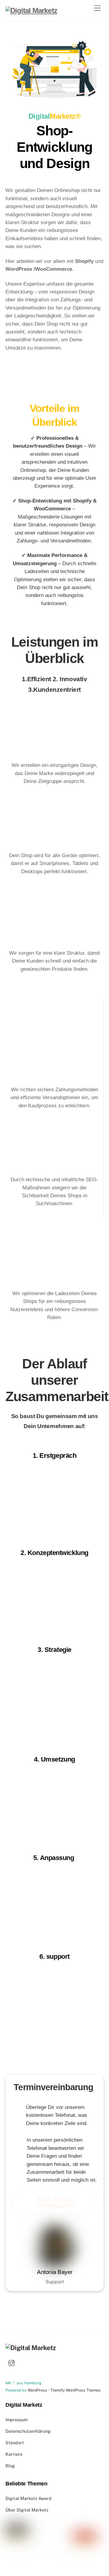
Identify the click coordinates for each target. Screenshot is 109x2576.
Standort (15, 2443)
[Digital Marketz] (31, 10)
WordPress (37, 2390)
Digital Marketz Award (28, 2498)
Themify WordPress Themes (75, 2390)
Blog (10, 2466)
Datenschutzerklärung (28, 2431)
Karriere (14, 2454)
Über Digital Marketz (27, 2510)
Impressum (17, 2420)
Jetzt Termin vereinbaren (55, 2202)
